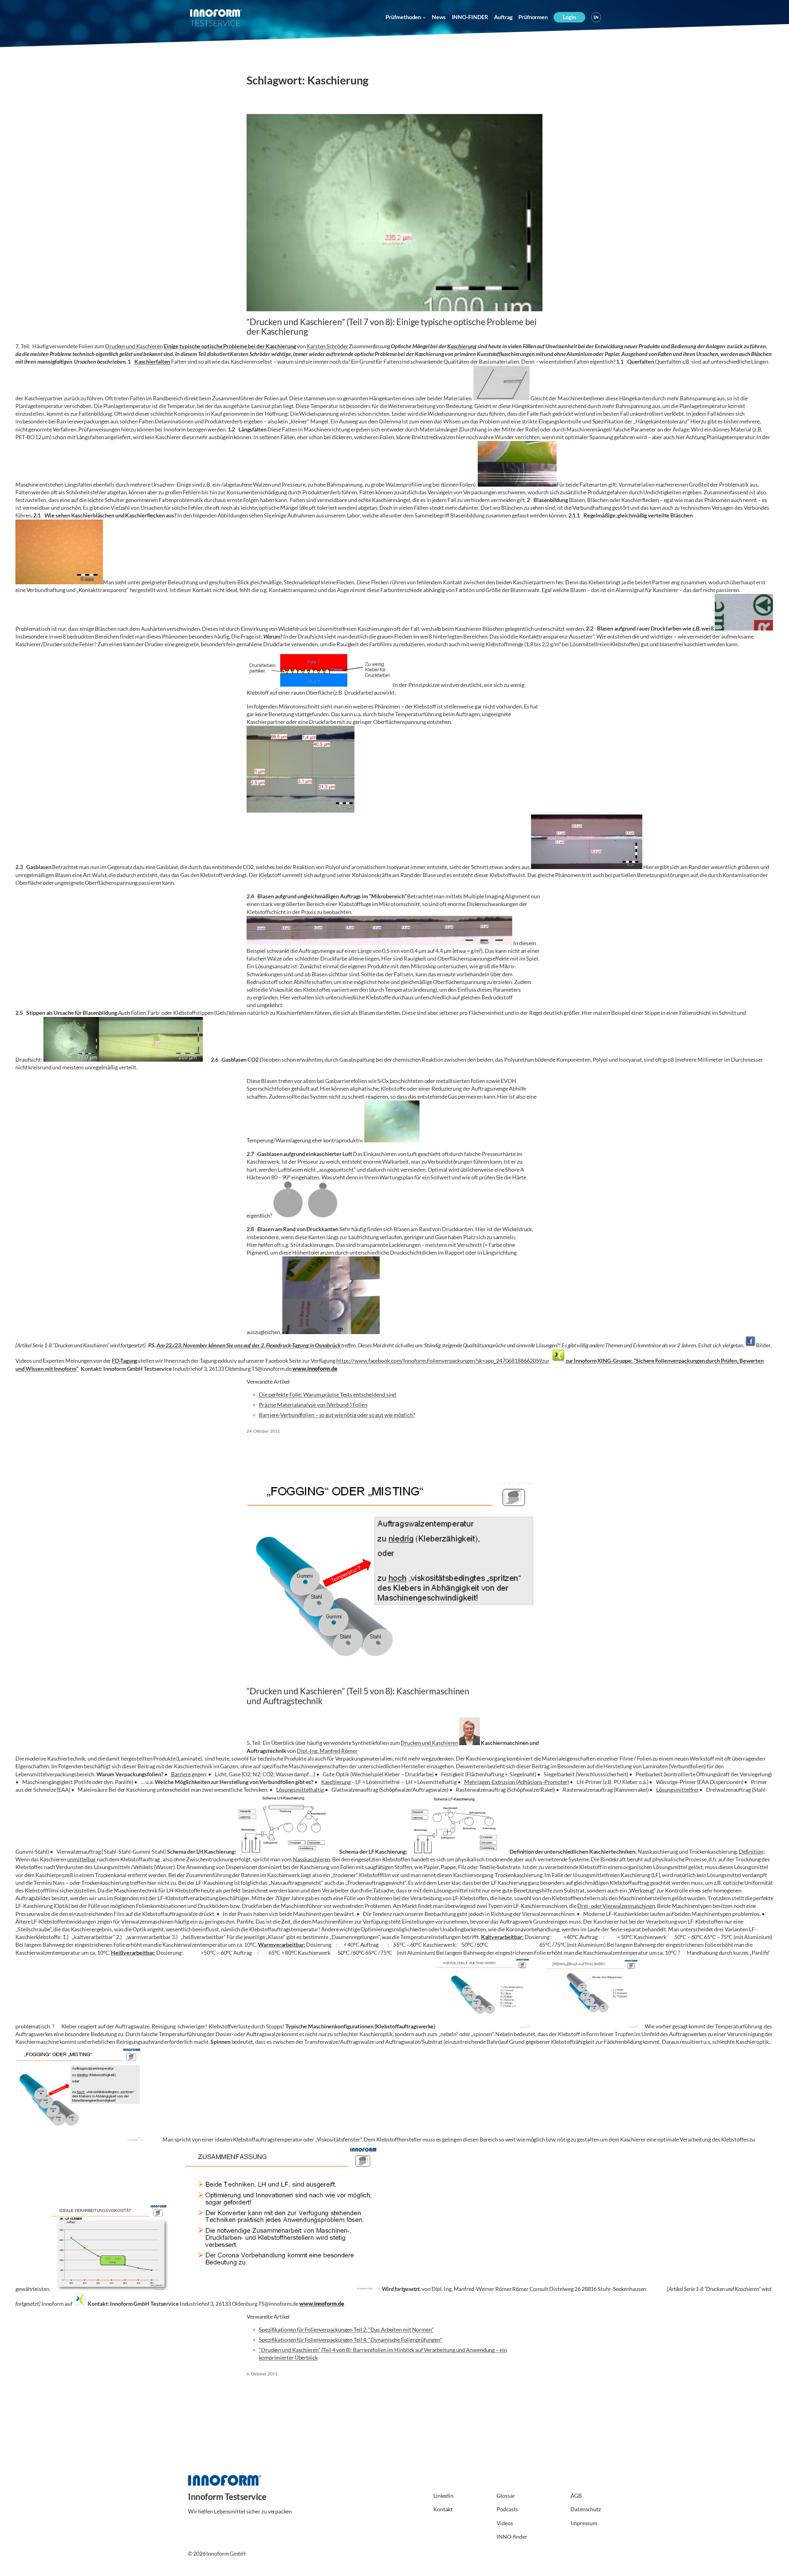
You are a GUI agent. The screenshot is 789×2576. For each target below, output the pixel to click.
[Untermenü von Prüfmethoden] (424, 17)
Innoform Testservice (227, 2496)
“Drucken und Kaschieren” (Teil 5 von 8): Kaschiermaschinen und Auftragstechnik (358, 1696)
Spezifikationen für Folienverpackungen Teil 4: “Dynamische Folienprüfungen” (351, 2340)
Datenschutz (748, 2563)
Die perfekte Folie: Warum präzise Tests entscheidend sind (327, 1394)
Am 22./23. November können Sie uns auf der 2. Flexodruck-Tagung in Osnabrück (249, 1345)
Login (569, 17)
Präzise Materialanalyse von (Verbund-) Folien (313, 1405)
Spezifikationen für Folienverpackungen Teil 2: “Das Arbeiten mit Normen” (346, 2329)
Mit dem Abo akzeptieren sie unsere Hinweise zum (673, 2563)
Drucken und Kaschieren (134, 346)
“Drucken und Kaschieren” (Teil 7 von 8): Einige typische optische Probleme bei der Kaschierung (392, 327)
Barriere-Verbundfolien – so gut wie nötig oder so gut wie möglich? (337, 1415)
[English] (596, 17)
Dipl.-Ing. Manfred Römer (327, 1751)
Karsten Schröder (327, 346)
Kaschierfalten (152, 361)
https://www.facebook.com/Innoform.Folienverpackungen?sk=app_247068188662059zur (443, 1361)
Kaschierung (462, 346)
